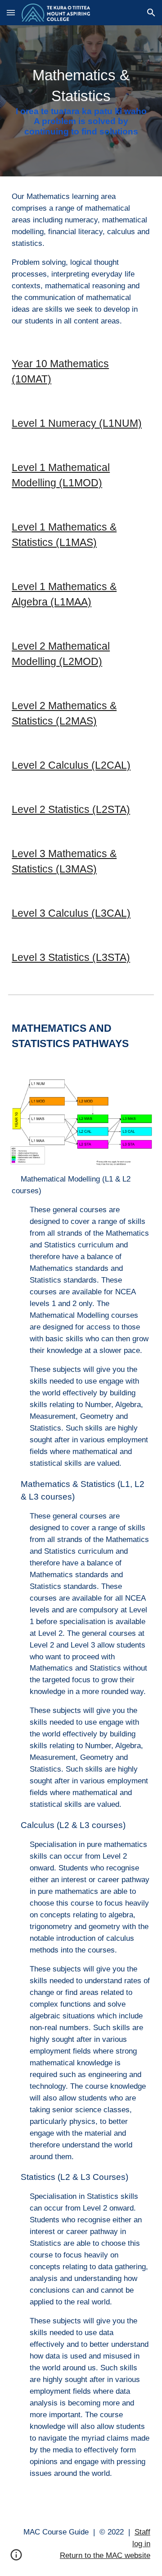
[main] (81, 101)
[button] (11, 12)
